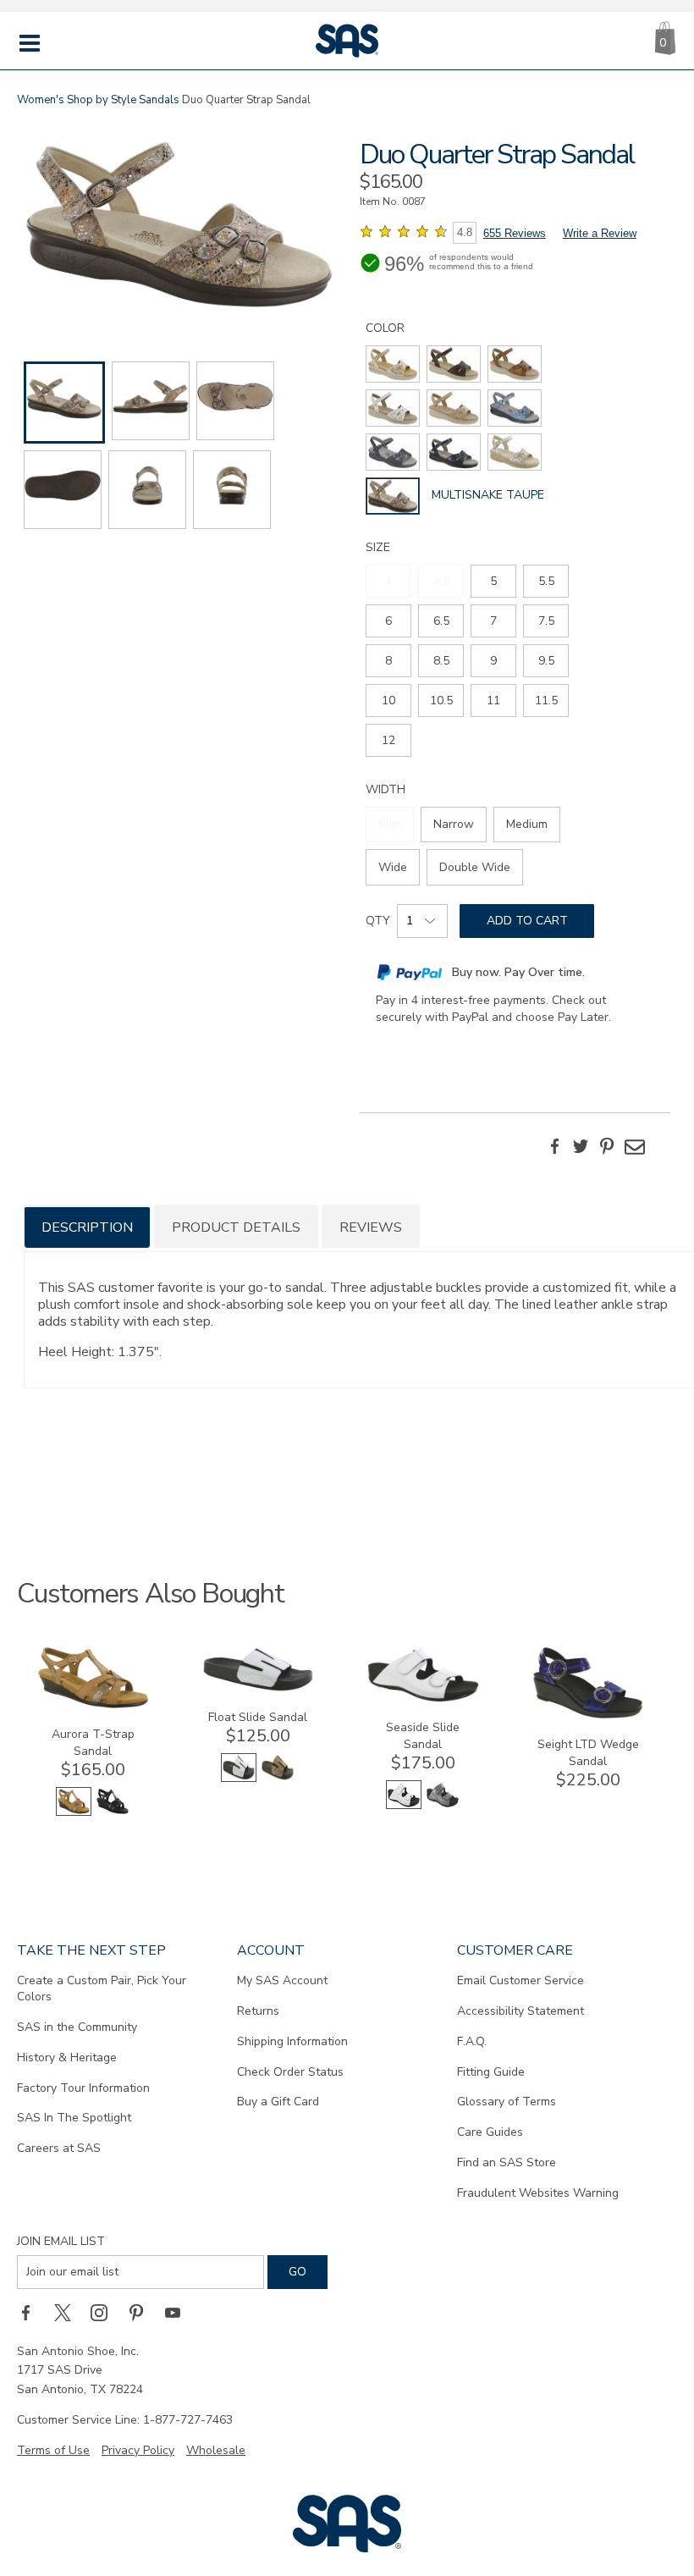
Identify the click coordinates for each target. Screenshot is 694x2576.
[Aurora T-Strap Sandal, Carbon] (113, 1812)
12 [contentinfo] (388, 740)
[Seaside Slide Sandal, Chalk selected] (404, 1805)
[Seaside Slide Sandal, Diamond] (443, 1805)
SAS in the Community (77, 2027)
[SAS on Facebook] (31, 2313)
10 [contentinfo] (388, 701)
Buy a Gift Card (278, 2102)
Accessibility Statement (520, 2011)
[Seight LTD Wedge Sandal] (588, 1715)
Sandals (159, 100)
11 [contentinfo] (493, 701)
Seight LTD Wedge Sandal (588, 1753)
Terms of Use (53, 2450)
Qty (378, 921)
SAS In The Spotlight (74, 2118)
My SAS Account (282, 1980)
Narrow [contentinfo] (454, 824)
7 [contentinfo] (493, 621)
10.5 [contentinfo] (441, 701)
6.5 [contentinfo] (441, 621)
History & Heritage (67, 2057)
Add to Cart (527, 921)
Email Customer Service (520, 1980)
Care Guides (490, 2132)
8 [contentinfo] (388, 661)
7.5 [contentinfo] (546, 621)
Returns (258, 2011)
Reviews (371, 1227)
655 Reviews (515, 233)
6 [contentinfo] (388, 621)
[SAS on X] (69, 2313)
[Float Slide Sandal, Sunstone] (278, 1778)
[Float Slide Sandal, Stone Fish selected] (239, 1778)
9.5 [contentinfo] (546, 661)
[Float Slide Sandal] (258, 1688)
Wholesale (216, 2450)
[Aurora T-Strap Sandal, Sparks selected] (74, 1812)
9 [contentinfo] (493, 661)
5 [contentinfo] (493, 581)
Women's (41, 100)
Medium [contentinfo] (527, 824)
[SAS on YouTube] (179, 2313)
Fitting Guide (491, 2072)
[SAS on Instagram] (105, 2313)
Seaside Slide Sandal (423, 1736)
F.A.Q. (472, 2041)
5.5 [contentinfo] (546, 581)
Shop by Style (102, 100)
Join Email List (61, 2241)
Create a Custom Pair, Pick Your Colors (102, 1989)
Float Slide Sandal (258, 1717)
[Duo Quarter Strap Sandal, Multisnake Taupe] (179, 227)
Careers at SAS (59, 2148)
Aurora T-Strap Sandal (93, 1743)
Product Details (236, 1227)
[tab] (87, 1226)
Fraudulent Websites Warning (538, 2193)
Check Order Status (290, 2072)
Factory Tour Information (83, 2088)
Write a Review (600, 233)
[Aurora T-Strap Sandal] (93, 1705)
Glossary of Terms (507, 2102)
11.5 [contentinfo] (546, 701)
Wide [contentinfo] (393, 867)
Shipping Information (292, 2041)
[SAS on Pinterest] (142, 2313)
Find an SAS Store (507, 2162)
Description (87, 1227)
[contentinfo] (393, 364)
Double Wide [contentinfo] (475, 867)
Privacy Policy (138, 2450)
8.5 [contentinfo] (441, 661)
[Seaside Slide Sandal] (423, 1699)
